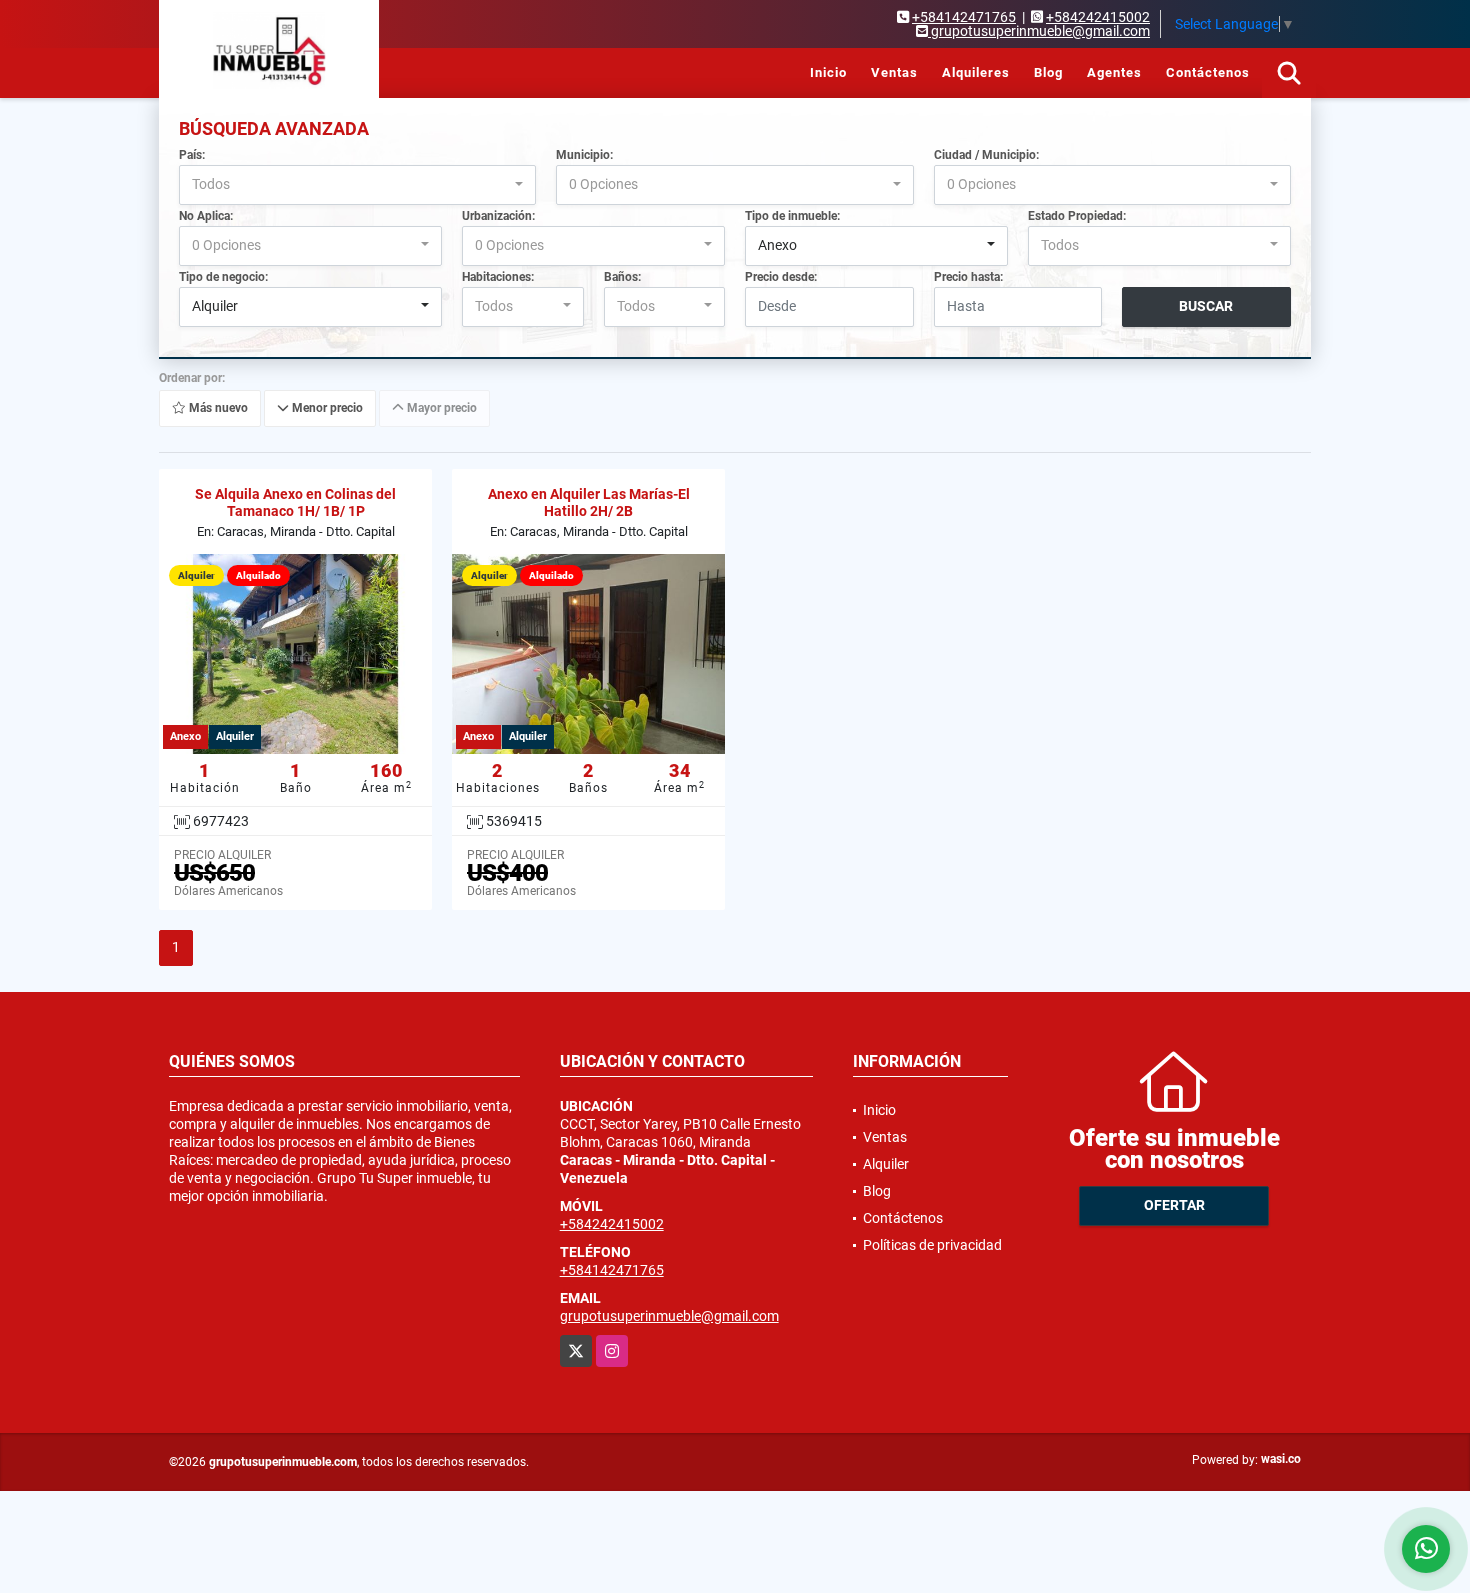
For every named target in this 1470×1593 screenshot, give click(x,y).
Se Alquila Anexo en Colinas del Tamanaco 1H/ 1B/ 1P (295, 502)
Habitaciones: (498, 277)
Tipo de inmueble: (792, 216)
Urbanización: (498, 216)
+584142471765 (964, 17)
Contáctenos (1208, 72)
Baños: (622, 277)
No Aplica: (206, 216)
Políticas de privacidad (932, 1245)
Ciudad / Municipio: (986, 155)
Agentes (1114, 72)
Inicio (828, 72)
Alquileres (976, 72)
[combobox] (357, 185)
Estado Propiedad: (1077, 216)
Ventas (894, 72)
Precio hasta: (968, 277)
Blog (1048, 72)
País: (192, 155)
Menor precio (326, 408)
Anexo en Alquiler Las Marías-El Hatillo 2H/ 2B (589, 502)
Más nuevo (217, 408)
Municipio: (584, 155)
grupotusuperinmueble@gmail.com (669, 1316)
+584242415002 (1098, 17)
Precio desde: (781, 277)
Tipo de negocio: (223, 277)
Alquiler (886, 1164)
